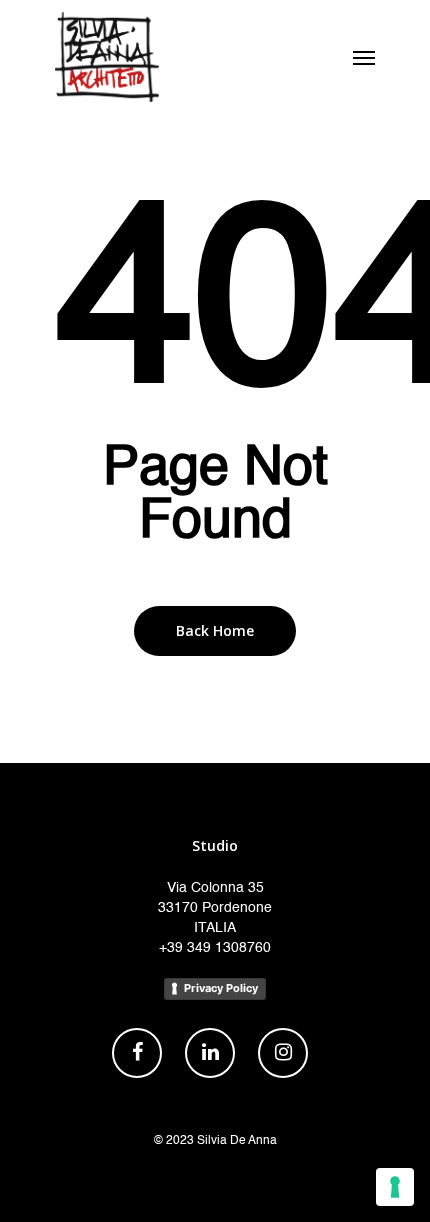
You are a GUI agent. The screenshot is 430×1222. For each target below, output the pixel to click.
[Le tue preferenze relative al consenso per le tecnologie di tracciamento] (395, 1187)
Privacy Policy (221, 988)
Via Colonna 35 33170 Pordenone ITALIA (215, 908)
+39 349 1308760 (215, 948)
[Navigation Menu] (364, 57)
